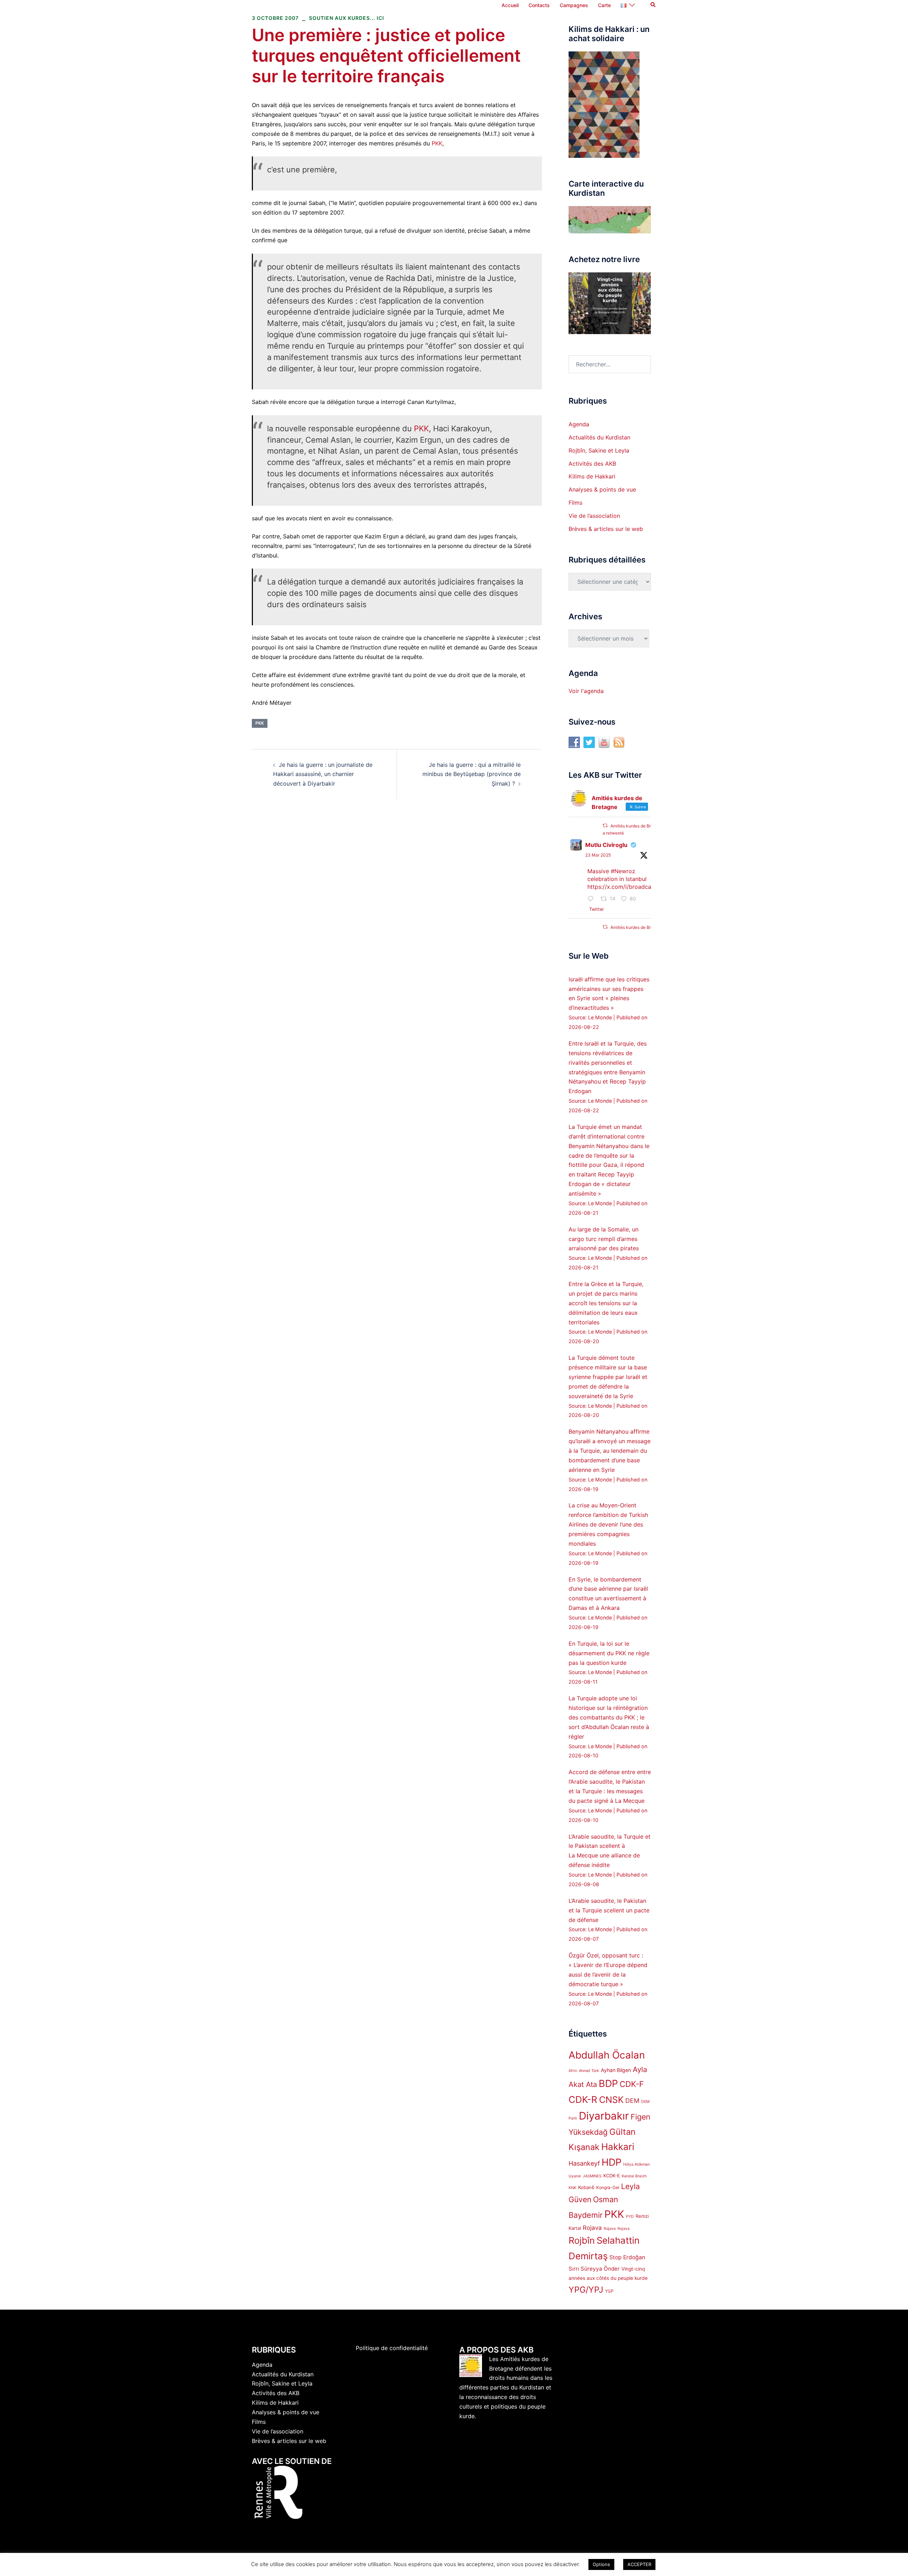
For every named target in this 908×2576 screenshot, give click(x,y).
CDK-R (583, 2099)
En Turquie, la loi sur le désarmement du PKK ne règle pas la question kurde (609, 1653)
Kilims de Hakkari (592, 476)
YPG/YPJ (586, 2290)
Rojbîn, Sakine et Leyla (599, 450)
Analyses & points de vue (602, 489)
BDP (608, 2084)
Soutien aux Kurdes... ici (347, 18)
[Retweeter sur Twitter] (605, 826)
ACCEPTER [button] (639, 2564)
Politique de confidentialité (392, 2348)
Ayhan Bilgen (616, 2070)
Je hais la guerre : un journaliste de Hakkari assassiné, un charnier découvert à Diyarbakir (323, 774)
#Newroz (623, 871)
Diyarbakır (604, 2116)
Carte (604, 5)
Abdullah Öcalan (607, 2055)
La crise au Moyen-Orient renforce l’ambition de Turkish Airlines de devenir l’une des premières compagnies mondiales (608, 1524)
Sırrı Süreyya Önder (594, 2269)
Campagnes (574, 5)
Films (575, 503)
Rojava (592, 2228)
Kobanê (586, 2187)
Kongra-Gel (608, 2187)
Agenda (579, 424)
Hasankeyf (584, 2163)
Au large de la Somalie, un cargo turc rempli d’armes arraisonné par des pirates (604, 1239)
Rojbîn (582, 2240)
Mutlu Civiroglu (606, 845)
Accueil (510, 5)
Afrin (573, 2071)
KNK (572, 2188)
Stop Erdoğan (627, 2257)
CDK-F (632, 2084)
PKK (437, 143)
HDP (611, 2162)
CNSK (611, 2100)
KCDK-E (612, 2176)
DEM (632, 2101)
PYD (630, 2217)
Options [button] (601, 2564)
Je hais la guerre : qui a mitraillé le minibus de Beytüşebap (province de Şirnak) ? (472, 774)
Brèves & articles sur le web (606, 529)
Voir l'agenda (586, 691)
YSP (609, 2291)
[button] (653, 5)
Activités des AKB (592, 464)
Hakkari (618, 2147)
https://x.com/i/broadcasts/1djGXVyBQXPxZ (646, 887)
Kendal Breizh (634, 2176)
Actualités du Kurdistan (599, 437)
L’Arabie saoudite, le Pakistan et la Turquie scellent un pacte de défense (609, 1910)
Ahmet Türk (589, 2071)
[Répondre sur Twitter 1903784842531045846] (592, 899)
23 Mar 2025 (598, 855)
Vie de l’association (594, 516)
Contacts (539, 5)
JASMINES (592, 2176)
